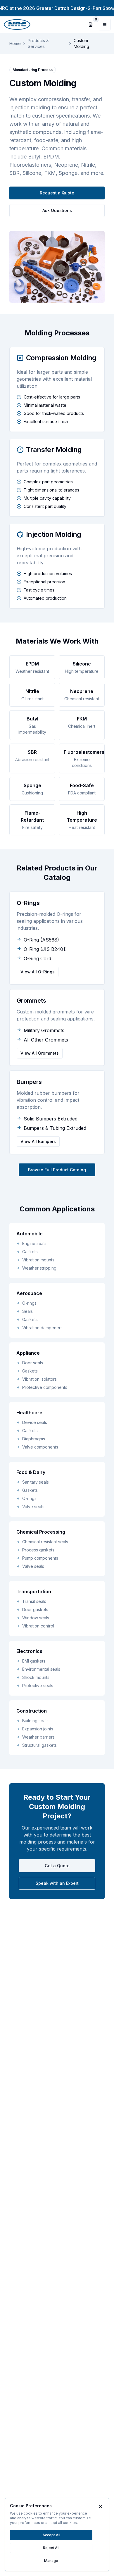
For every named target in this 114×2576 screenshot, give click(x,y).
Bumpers (29, 1082)
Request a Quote (57, 193)
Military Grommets (44, 1030)
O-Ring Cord (37, 958)
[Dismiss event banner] (108, 8)
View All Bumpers (38, 1141)
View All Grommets (40, 1053)
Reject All (51, 2548)
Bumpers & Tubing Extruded (55, 1128)
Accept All (51, 2535)
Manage (51, 2561)
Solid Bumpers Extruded (51, 1119)
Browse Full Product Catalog (57, 1170)
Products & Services (38, 43)
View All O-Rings (38, 972)
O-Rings (28, 903)
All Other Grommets (46, 1040)
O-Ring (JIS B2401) (45, 949)
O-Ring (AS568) (41, 940)
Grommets (31, 1001)
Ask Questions (57, 210)
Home (15, 43)
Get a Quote (57, 1866)
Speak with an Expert (57, 1883)
